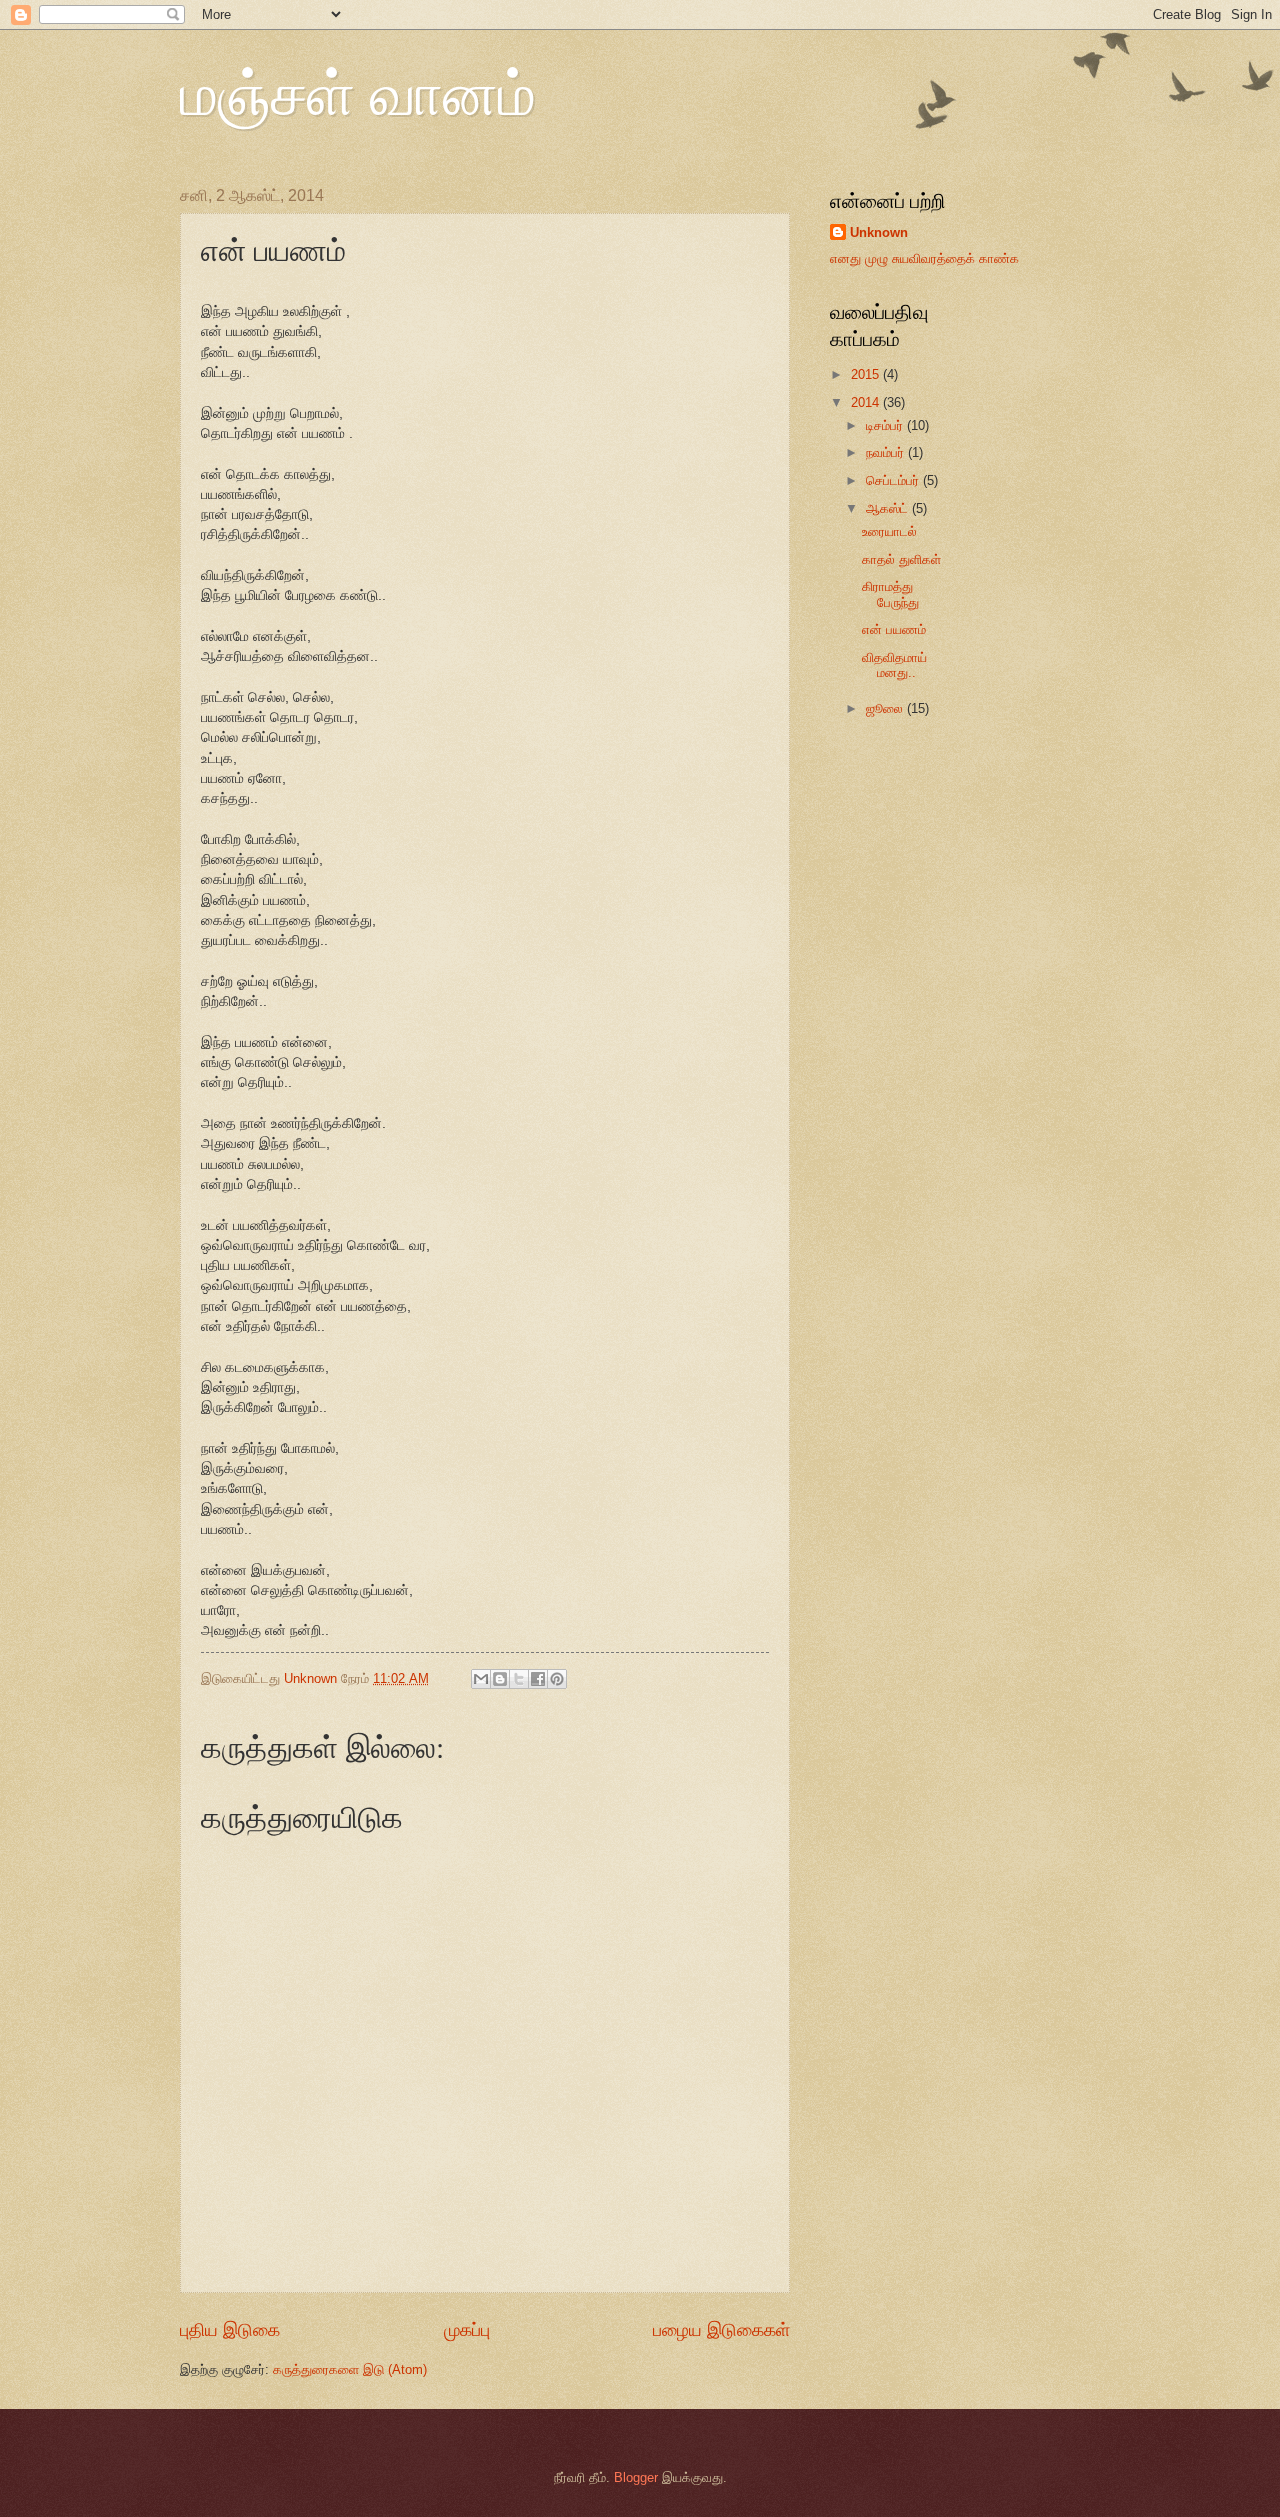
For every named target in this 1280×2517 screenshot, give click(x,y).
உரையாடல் (889, 531)
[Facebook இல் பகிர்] (538, 1679)
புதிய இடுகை (230, 2330)
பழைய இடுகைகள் (721, 2330)
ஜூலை (886, 708)
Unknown (879, 232)
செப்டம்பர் (894, 480)
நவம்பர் (887, 452)
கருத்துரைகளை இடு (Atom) (350, 2369)
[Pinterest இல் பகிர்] (557, 1679)
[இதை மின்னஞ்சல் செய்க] (481, 1679)
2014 (867, 402)
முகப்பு (467, 2330)
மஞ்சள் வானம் (358, 92)
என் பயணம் (894, 629)
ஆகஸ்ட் (889, 508)
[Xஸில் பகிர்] (519, 1679)
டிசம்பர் (886, 425)
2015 (867, 374)
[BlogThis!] (500, 1679)
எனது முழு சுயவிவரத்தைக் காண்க (924, 258)
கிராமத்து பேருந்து (890, 594)
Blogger (636, 2477)
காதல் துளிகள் (901, 559)
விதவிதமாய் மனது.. (894, 665)
